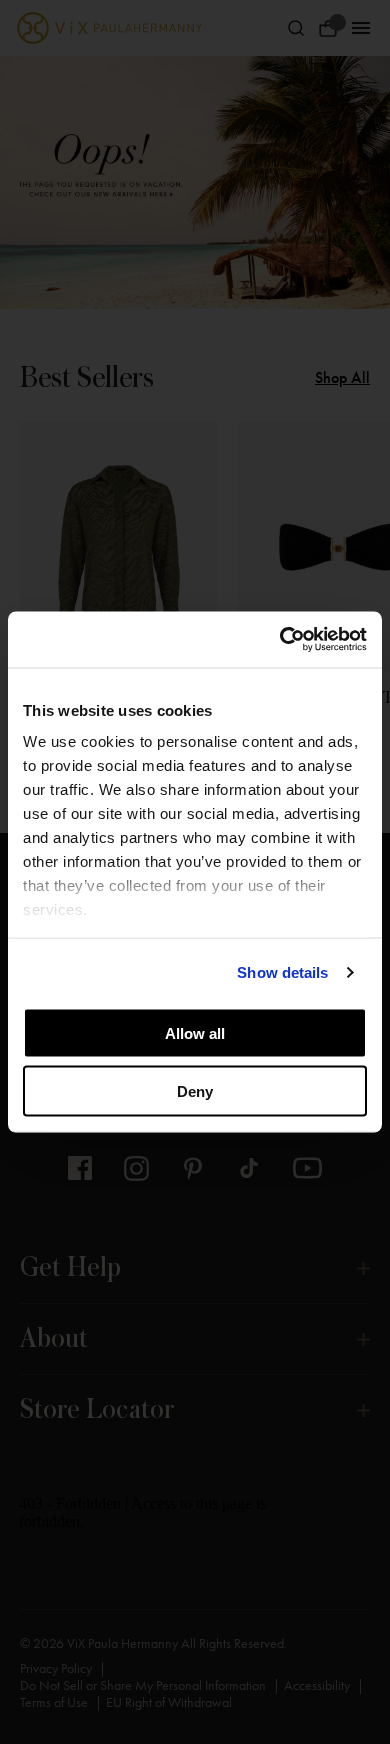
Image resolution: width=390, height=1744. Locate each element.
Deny (195, 1091)
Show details (282, 972)
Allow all (195, 1032)
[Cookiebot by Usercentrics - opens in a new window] (280, 640)
